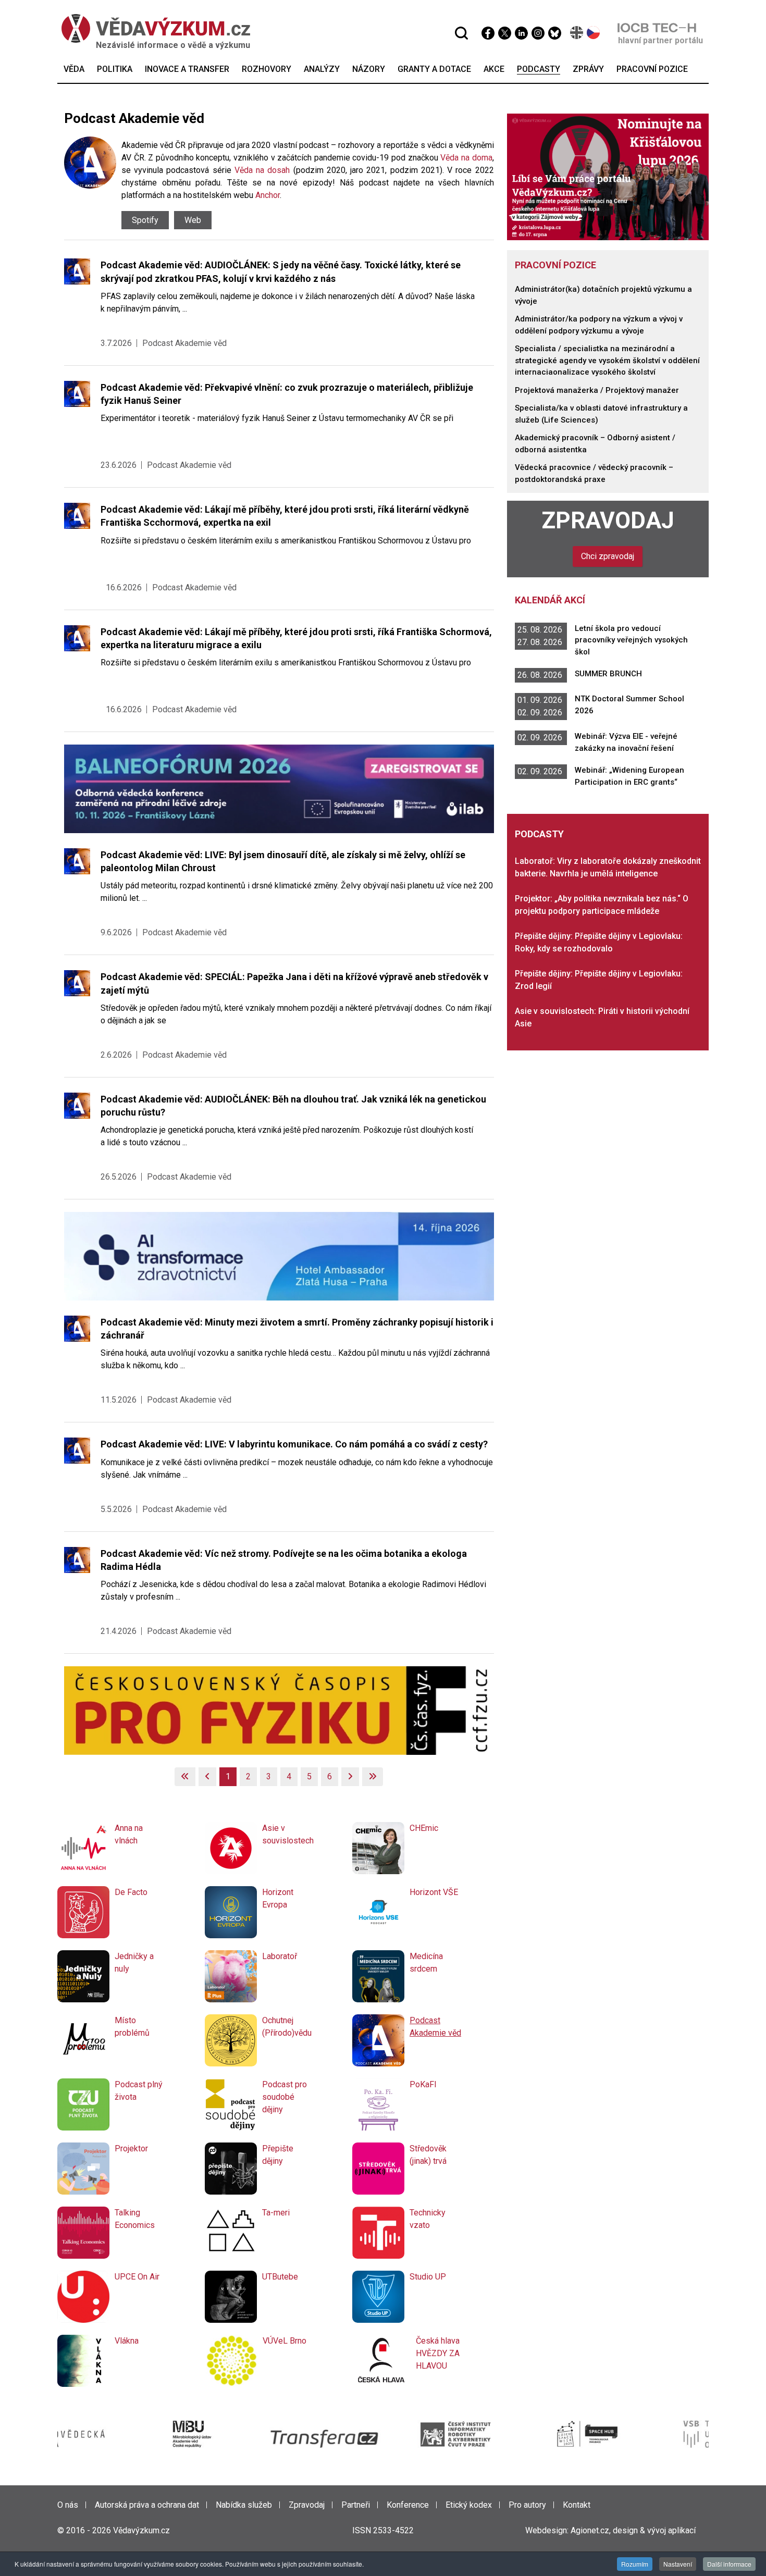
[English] (577, 33)
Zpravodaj (608, 521)
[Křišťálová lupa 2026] (608, 176)
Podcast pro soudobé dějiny (285, 2097)
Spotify (145, 220)
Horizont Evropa (278, 1898)
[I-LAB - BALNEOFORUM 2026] (279, 788)
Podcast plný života (139, 2091)
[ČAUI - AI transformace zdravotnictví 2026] (279, 1255)
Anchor (268, 195)
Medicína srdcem (426, 1962)
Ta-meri (276, 2213)
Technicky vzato (428, 2219)
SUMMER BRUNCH (608, 674)
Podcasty (539, 834)
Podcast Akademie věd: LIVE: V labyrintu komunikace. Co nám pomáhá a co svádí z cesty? (294, 1444)
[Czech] (594, 33)
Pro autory (527, 2505)
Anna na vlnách (129, 1834)
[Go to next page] (350, 1777)
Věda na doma (466, 158)
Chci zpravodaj (608, 556)
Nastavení (678, 2564)
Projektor (131, 2148)
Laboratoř (280, 1956)
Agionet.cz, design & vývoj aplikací (633, 2530)
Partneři (356, 2505)
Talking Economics (135, 2219)
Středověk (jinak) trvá (428, 2155)
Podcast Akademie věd (184, 343)
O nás (68, 2505)
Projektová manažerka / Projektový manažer (597, 390)
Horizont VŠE (434, 1892)
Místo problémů (132, 2027)
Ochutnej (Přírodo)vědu (287, 2027)
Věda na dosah (262, 170)
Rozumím (635, 2564)
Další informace (729, 2564)
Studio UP (428, 2277)
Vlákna (127, 2341)
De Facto (131, 1892)
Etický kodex (469, 2505)
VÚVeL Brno (285, 2341)
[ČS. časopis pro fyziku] (279, 1710)
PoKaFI (423, 2084)
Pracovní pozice (555, 265)
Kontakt (577, 2505)
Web (193, 220)
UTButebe (280, 2277)
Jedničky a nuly (134, 1962)
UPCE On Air (137, 2277)
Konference (408, 2505)
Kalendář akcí (550, 600)
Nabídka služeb (244, 2505)
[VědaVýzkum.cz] (151, 28)
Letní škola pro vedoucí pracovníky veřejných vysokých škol (631, 640)
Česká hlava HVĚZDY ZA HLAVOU (438, 2353)
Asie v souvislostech (288, 1834)
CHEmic (424, 1828)
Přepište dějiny (278, 2155)
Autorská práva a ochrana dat (147, 2505)
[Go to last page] (373, 1777)
